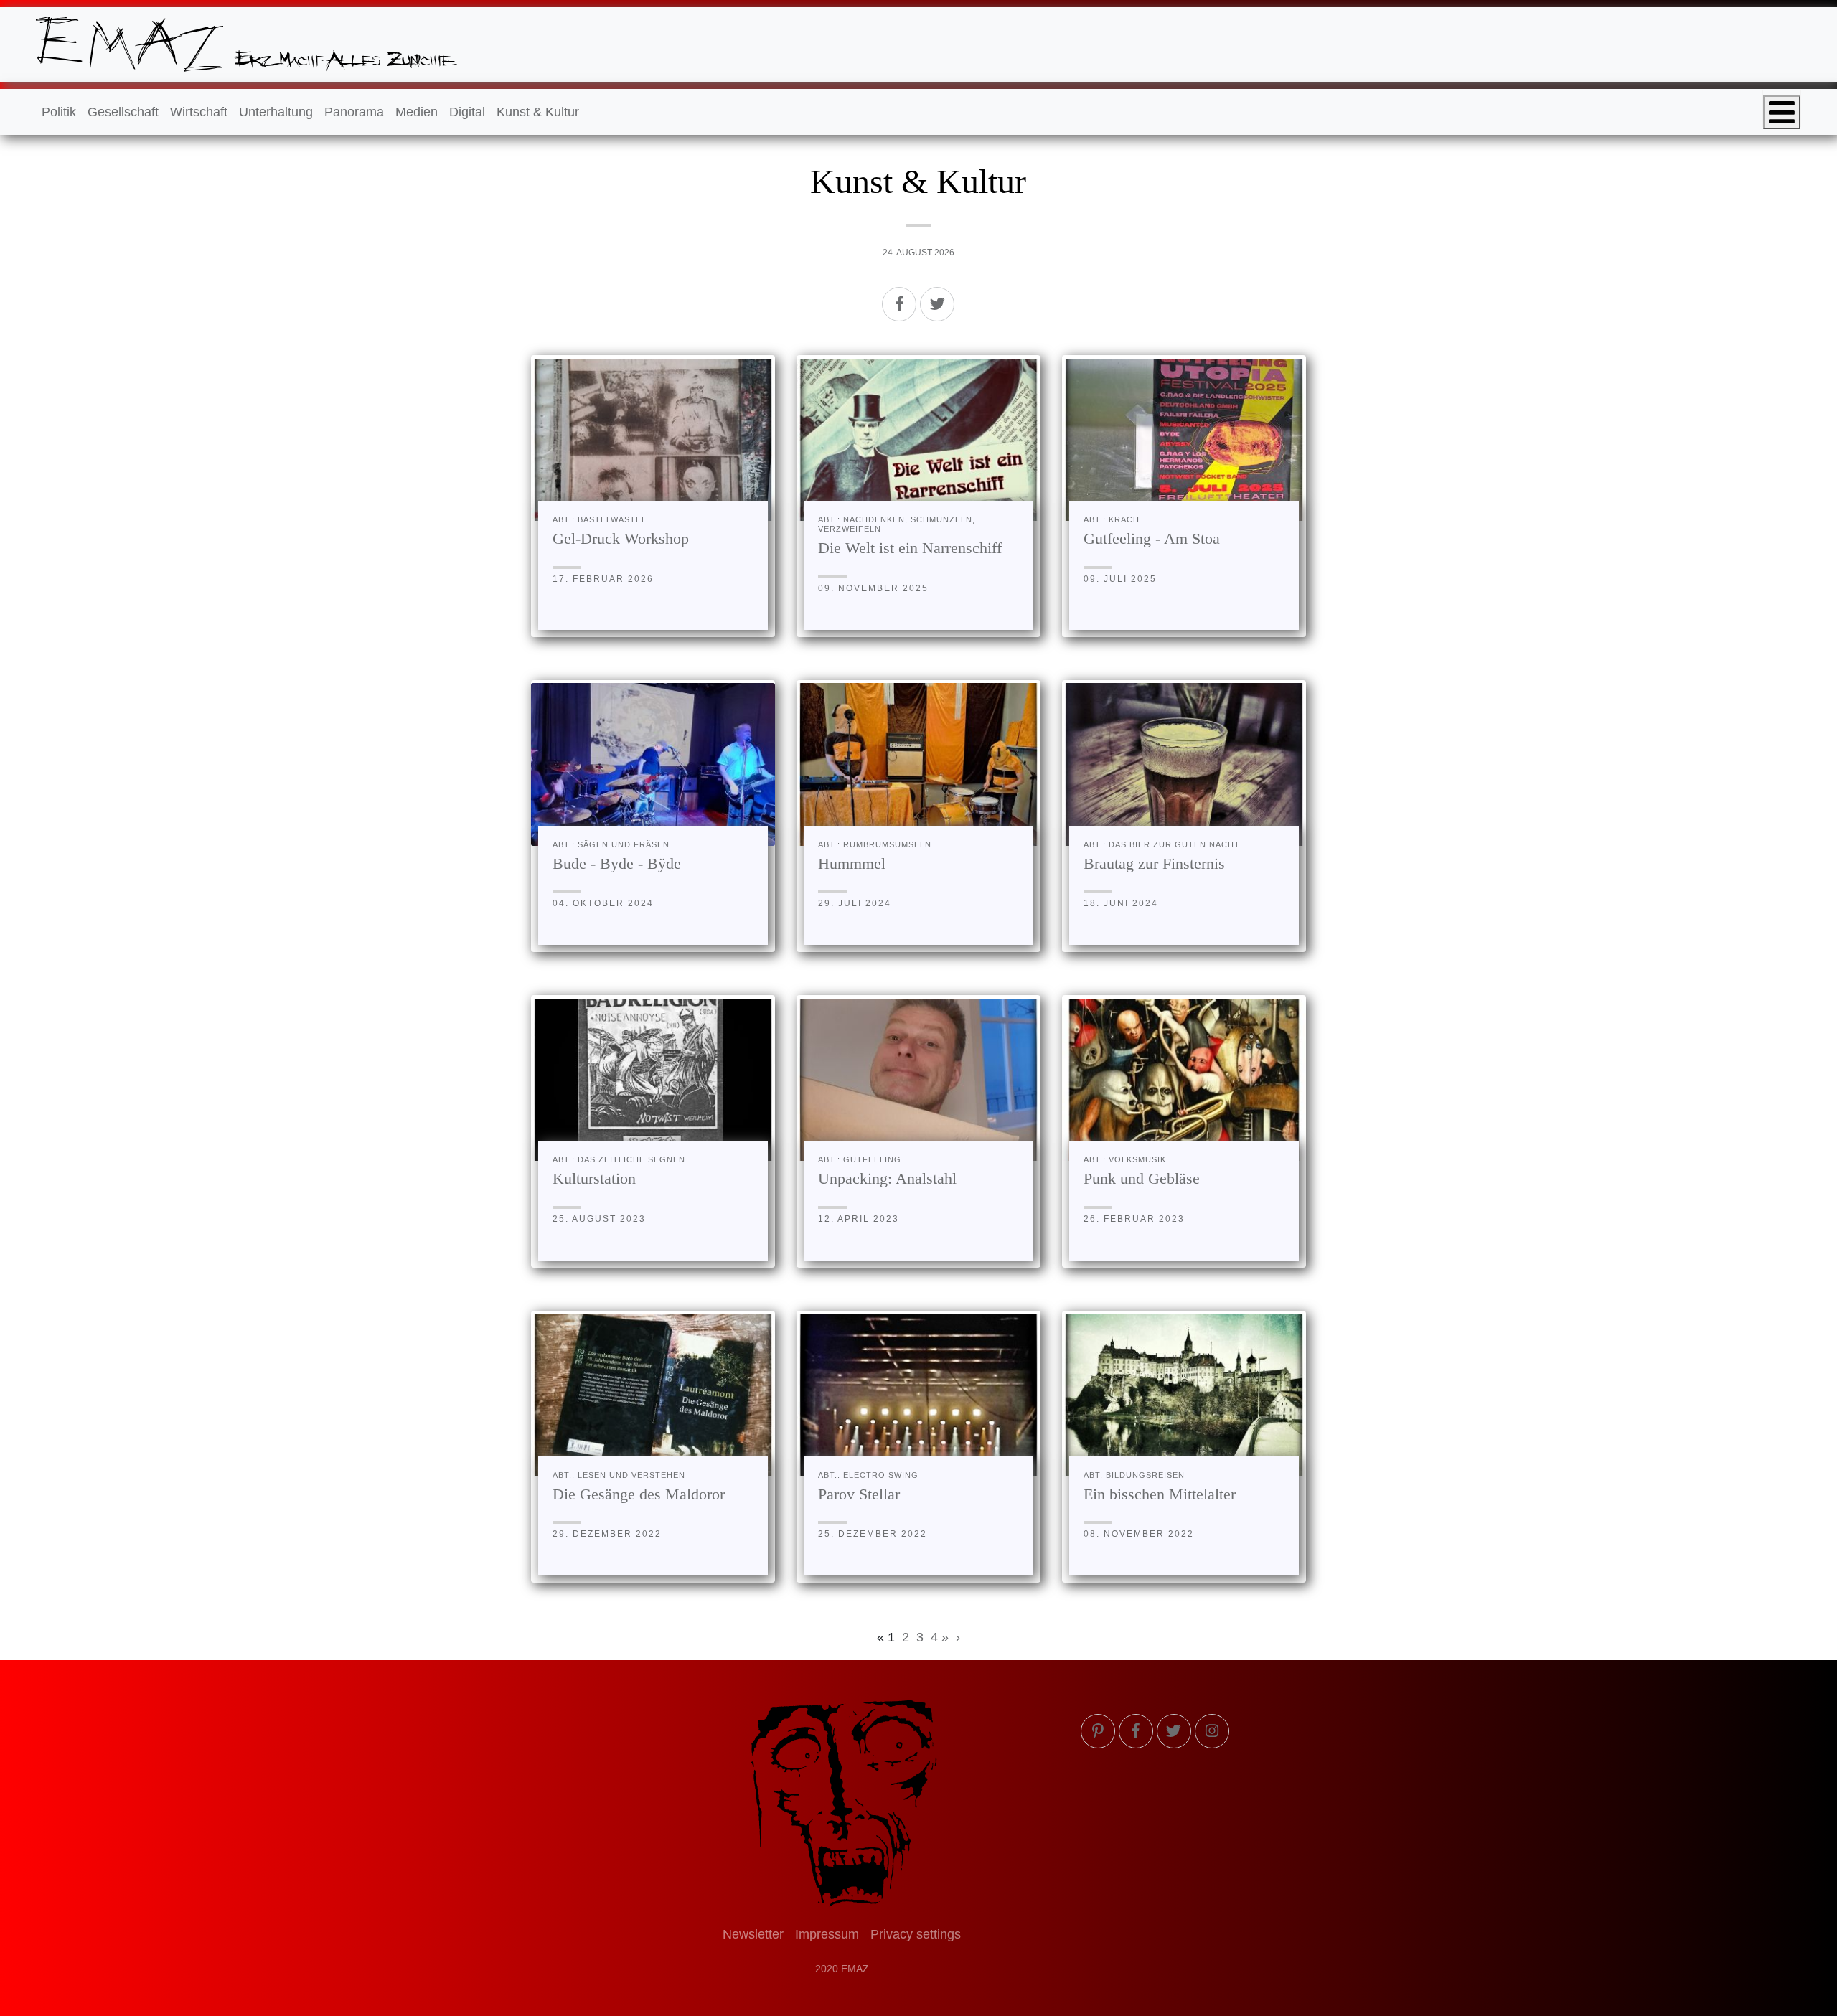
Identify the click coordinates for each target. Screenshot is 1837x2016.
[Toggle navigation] (1782, 112)
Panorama (354, 112)
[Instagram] (1212, 1731)
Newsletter (753, 1934)
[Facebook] (899, 304)
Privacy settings (916, 1934)
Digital (467, 112)
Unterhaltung (276, 112)
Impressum (827, 1934)
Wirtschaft (199, 112)
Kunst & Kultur (538, 112)
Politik (59, 112)
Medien (417, 112)
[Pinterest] (1098, 1731)
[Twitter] (937, 304)
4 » (940, 1637)
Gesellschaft (123, 112)
